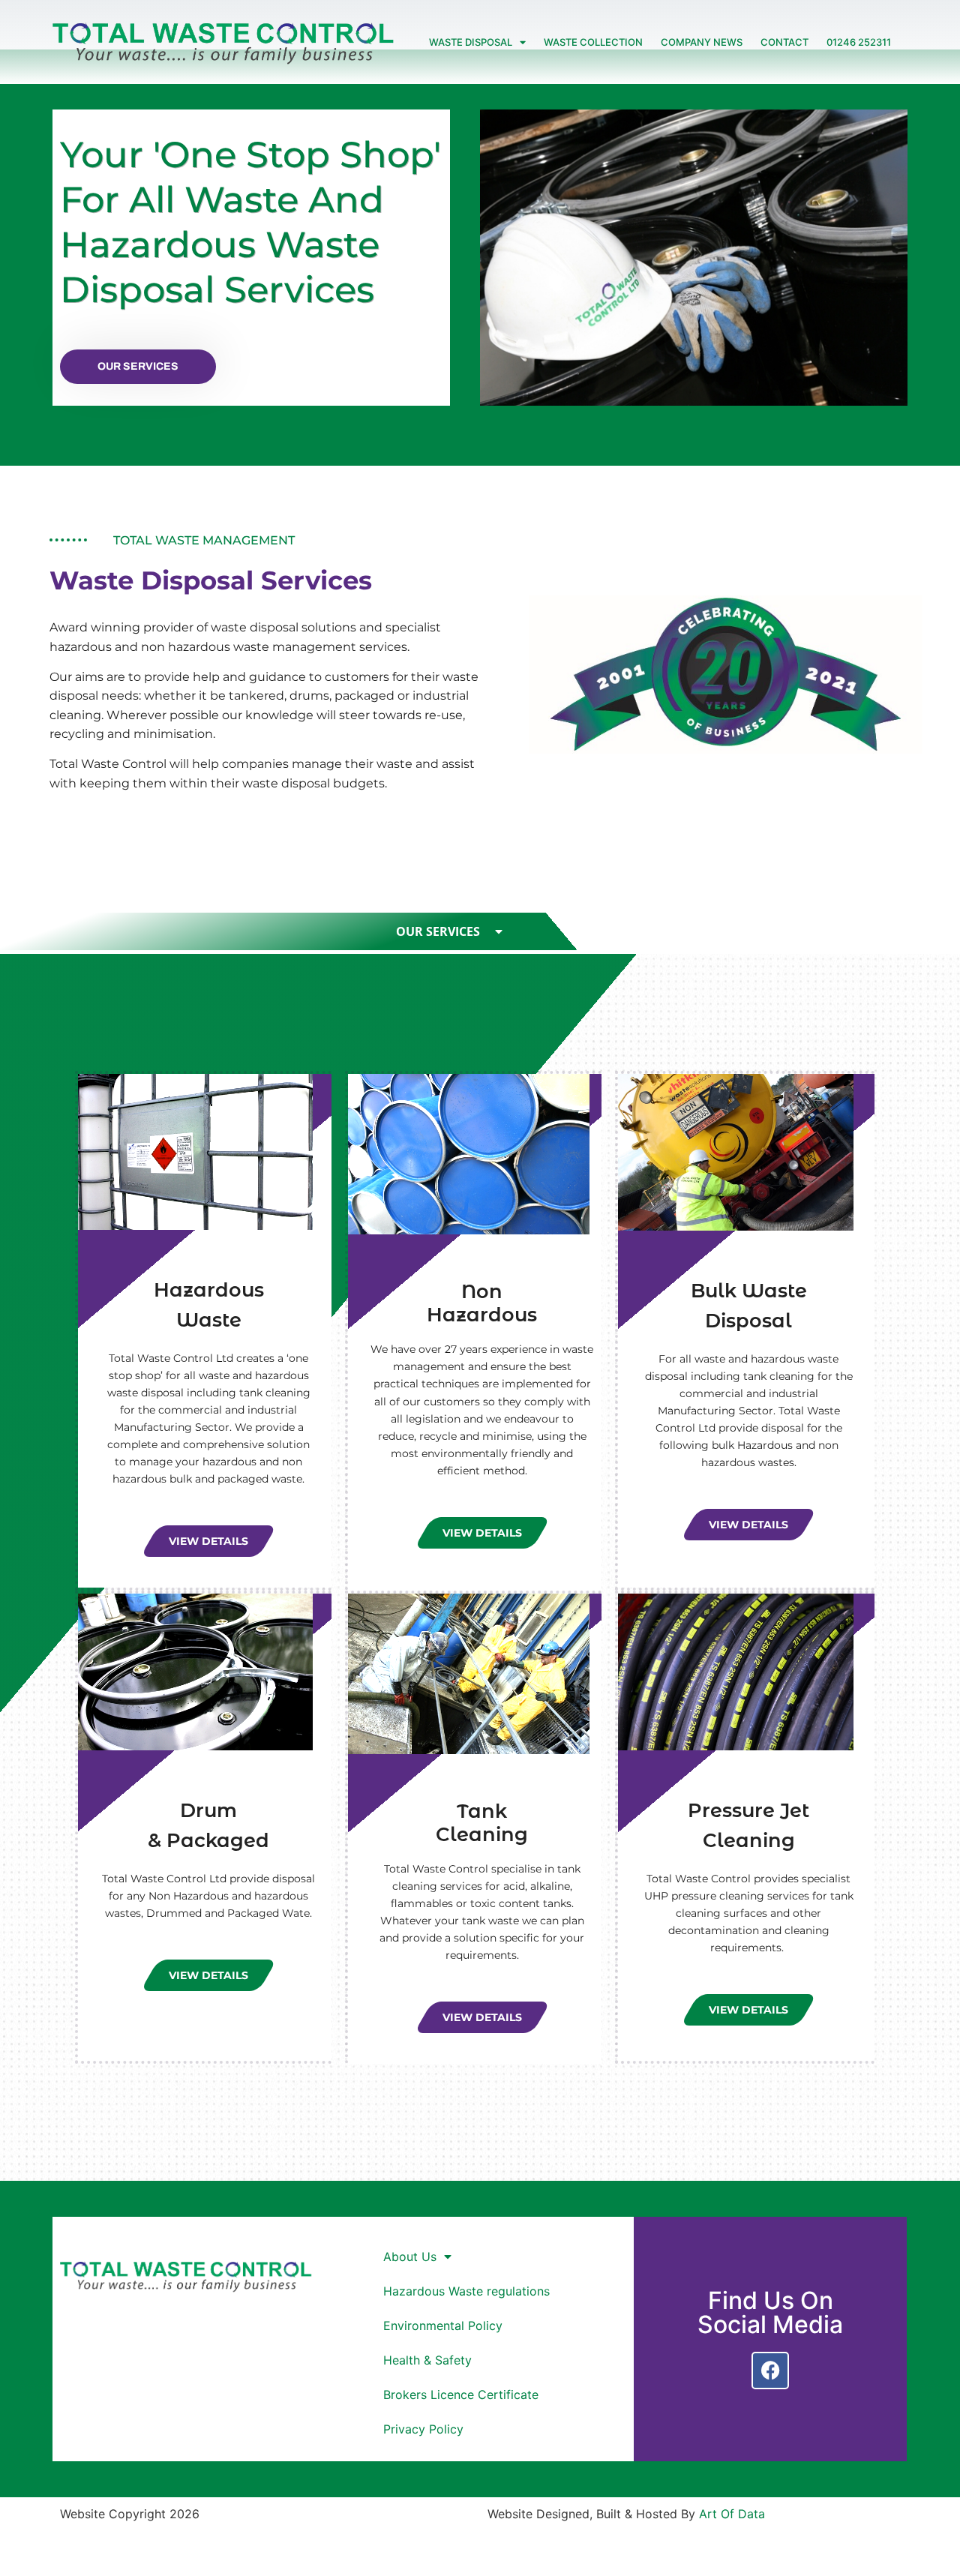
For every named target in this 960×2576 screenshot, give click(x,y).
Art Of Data (732, 2514)
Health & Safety (427, 2360)
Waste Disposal (471, 42)
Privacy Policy (423, 2429)
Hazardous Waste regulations (466, 2291)
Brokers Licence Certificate (461, 2395)
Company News (702, 42)
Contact (784, 42)
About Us (410, 2257)
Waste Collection (593, 42)
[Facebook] (770, 2371)
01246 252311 (859, 42)
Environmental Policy (443, 2326)
